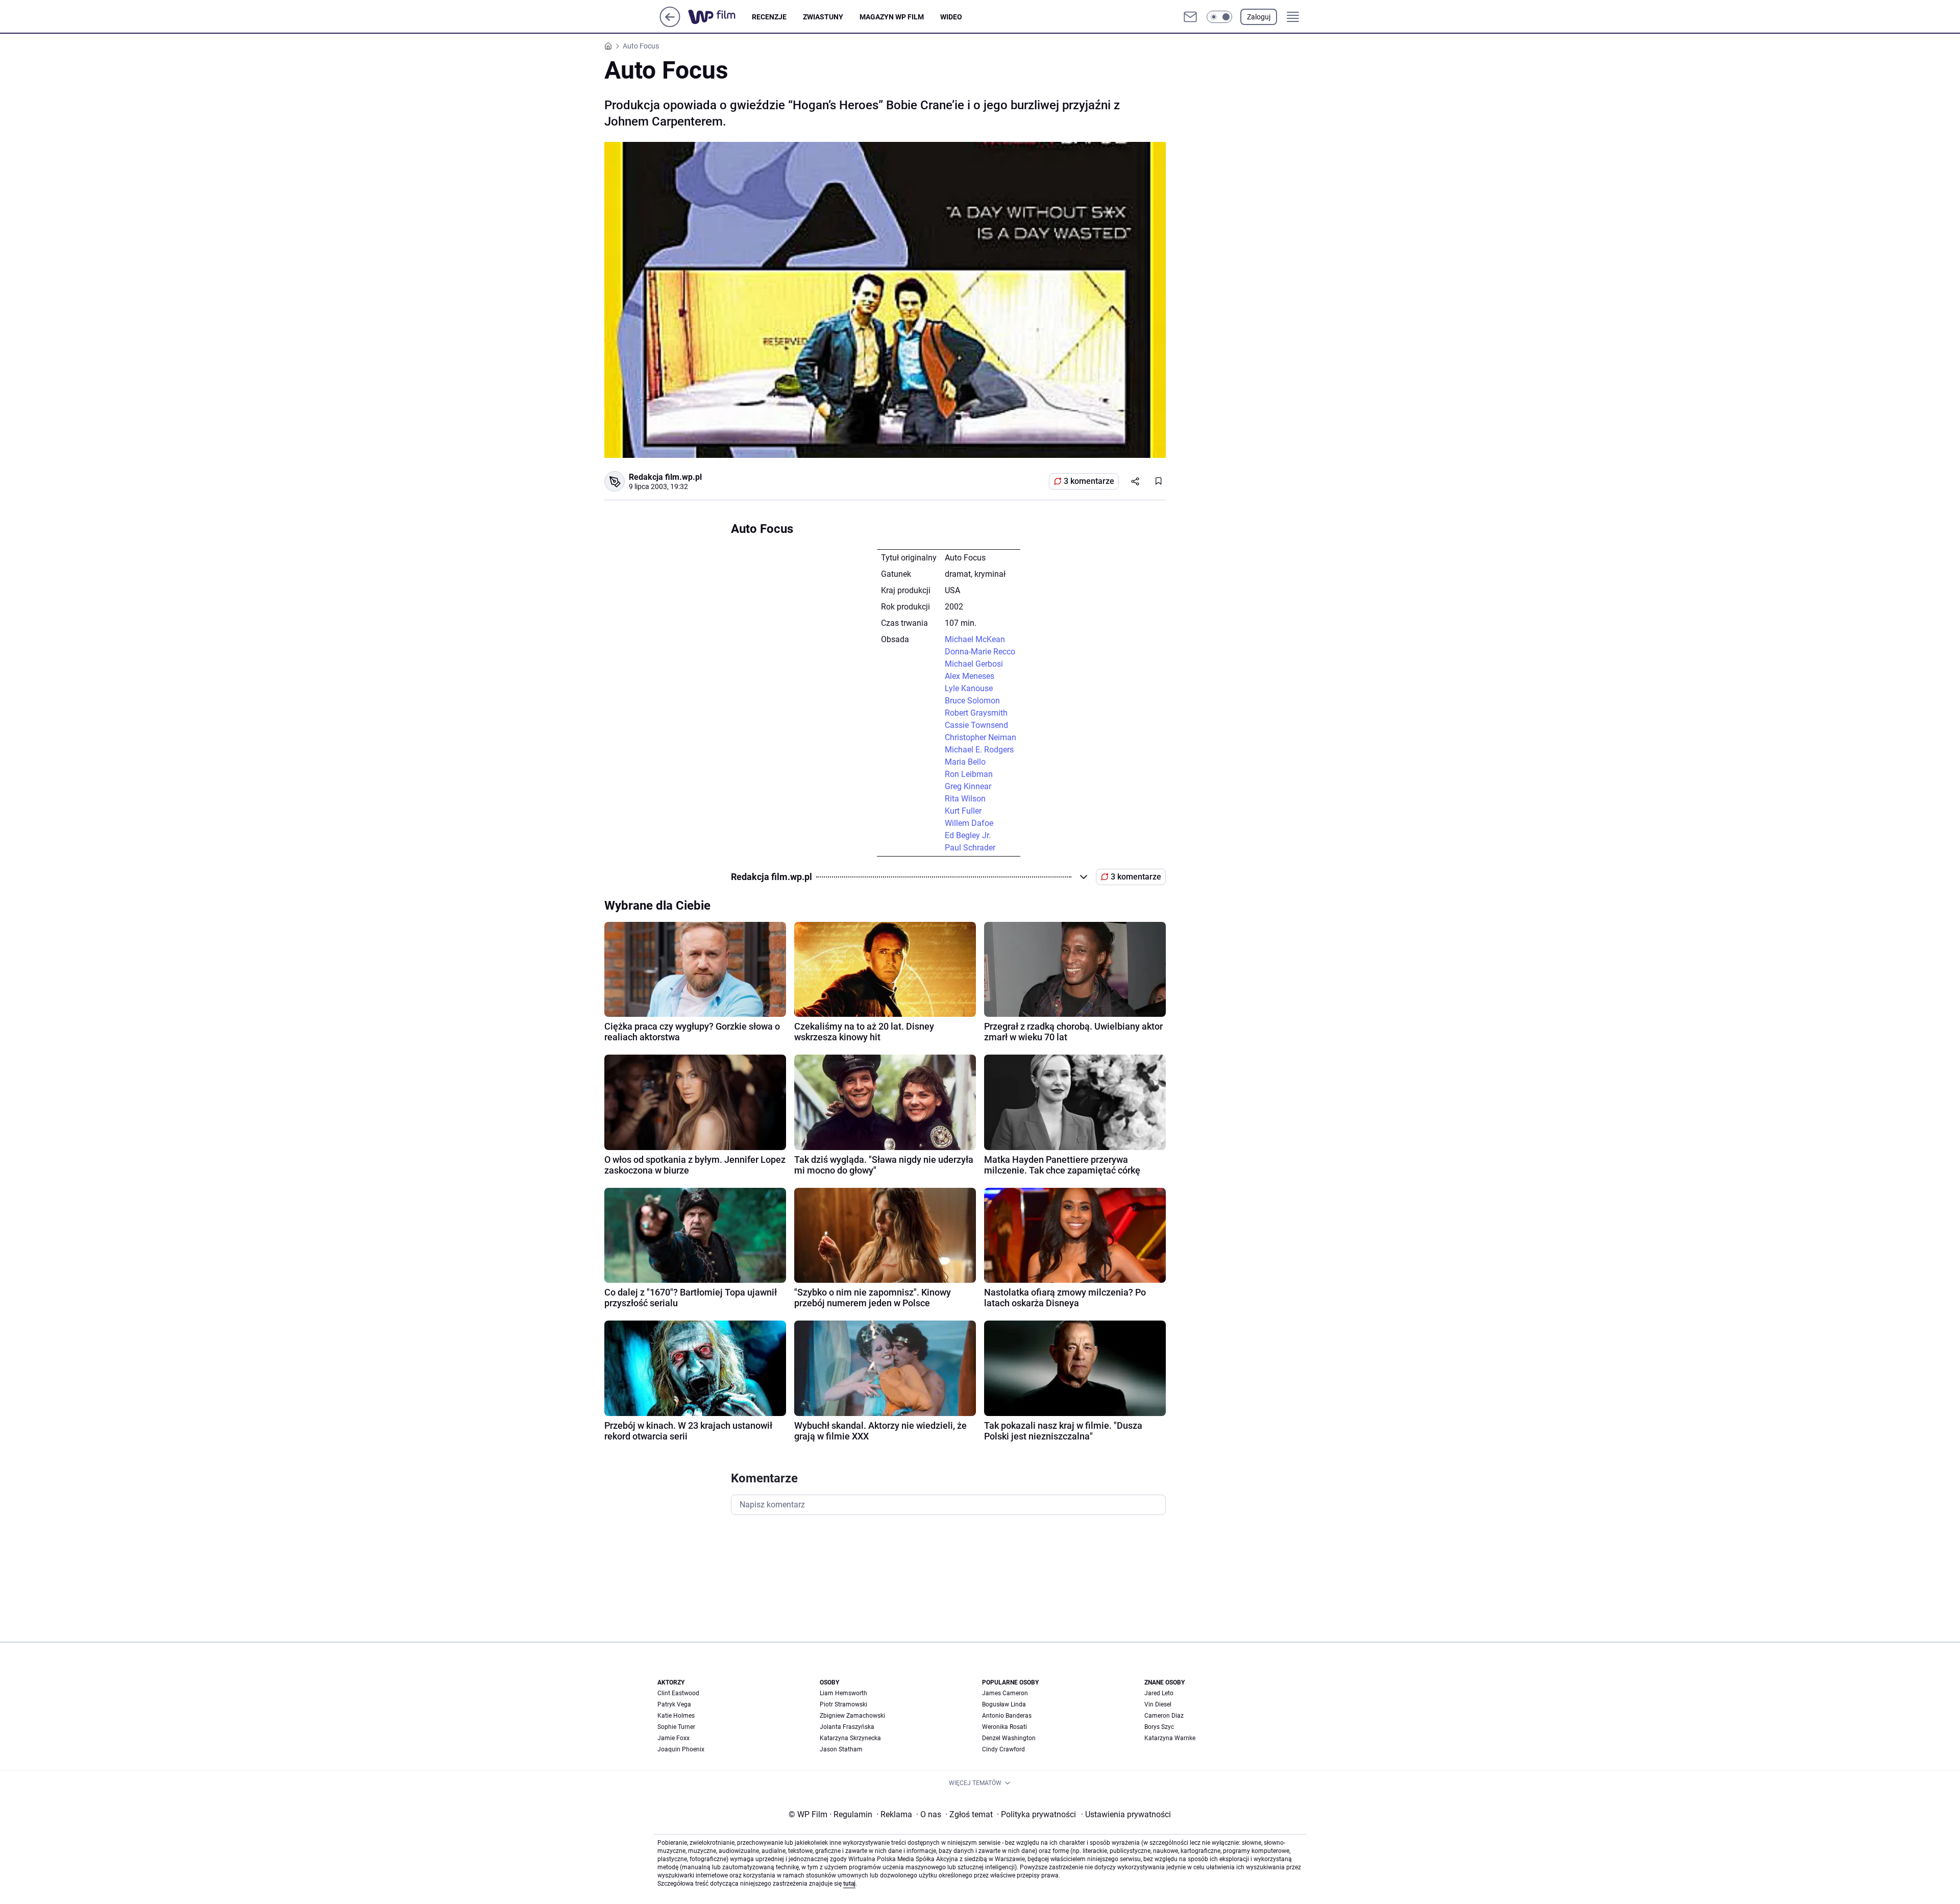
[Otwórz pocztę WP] (1190, 17)
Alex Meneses (970, 676)
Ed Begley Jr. (968, 835)
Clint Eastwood (678, 1693)
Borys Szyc (1159, 1727)
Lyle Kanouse (969, 688)
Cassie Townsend (976, 725)
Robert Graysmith (976, 713)
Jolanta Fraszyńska (847, 1727)
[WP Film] (720, 17)
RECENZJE (769, 17)
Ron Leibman (969, 774)
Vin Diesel (1158, 1704)
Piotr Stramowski (843, 1704)
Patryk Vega (674, 1704)
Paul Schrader (970, 848)
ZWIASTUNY (823, 17)
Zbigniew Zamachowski (852, 1716)
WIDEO (951, 17)
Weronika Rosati (1004, 1727)
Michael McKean (975, 639)
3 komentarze (1089, 481)
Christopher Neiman (981, 737)
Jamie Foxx (673, 1738)
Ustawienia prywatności (1126, 1814)
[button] (1219, 17)
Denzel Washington (1009, 1738)
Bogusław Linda (1004, 1704)
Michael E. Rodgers (979, 750)
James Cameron (1005, 1693)
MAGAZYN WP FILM (892, 17)
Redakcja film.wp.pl (665, 477)
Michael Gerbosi (974, 664)
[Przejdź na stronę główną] (670, 24)
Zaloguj (1259, 17)
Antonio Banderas (1007, 1716)
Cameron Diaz (1164, 1716)
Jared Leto (1159, 1693)
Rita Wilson (965, 799)
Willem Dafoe (969, 823)
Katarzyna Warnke (1170, 1738)
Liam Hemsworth (843, 1693)
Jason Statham (841, 1749)
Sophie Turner (676, 1727)
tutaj (849, 1884)
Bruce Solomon (972, 701)
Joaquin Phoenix (681, 1749)
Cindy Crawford (1003, 1749)
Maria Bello (965, 762)
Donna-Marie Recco (980, 652)
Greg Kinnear (968, 786)
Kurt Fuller (963, 811)
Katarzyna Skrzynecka (850, 1738)
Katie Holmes (676, 1716)
